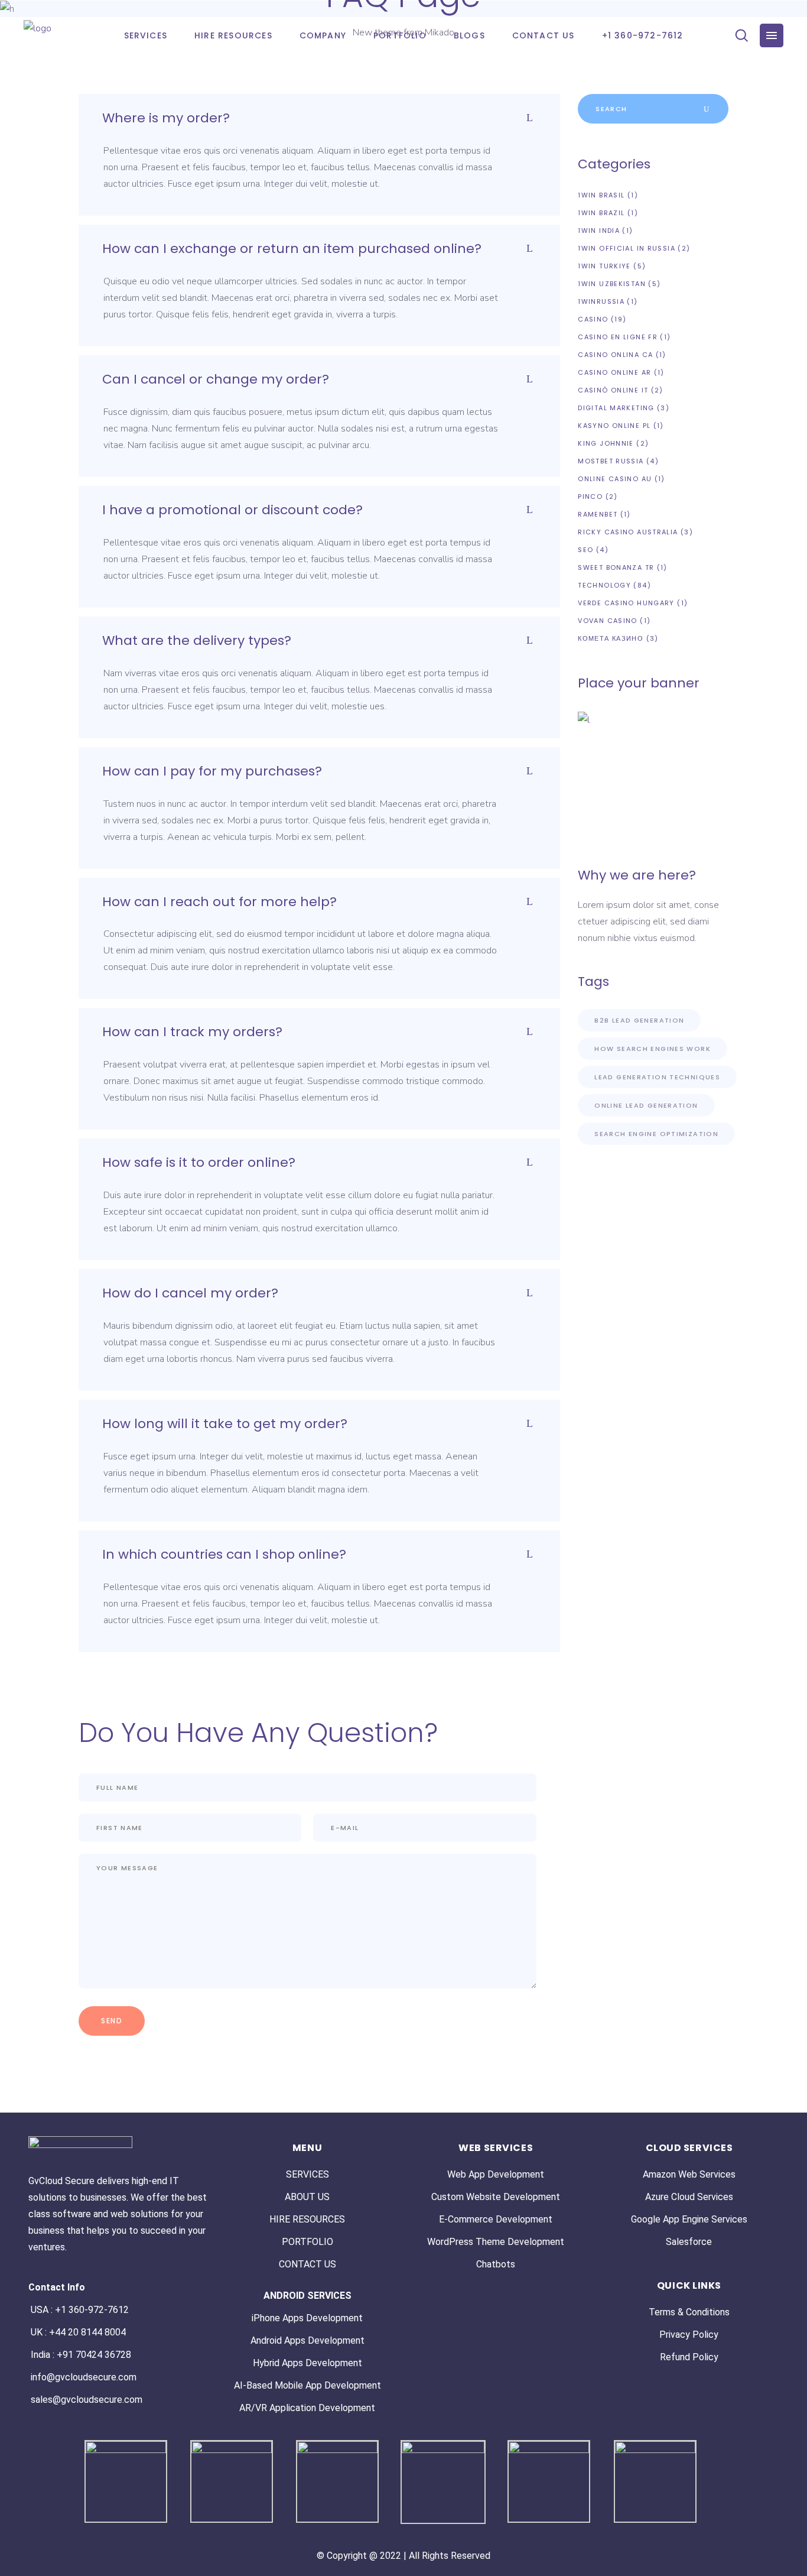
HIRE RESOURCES (307, 2219)
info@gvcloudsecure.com (84, 2377)
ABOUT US (307, 2197)
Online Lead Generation (646, 1105)
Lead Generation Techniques (657, 1077)
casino (593, 319)
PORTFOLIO (307, 2242)
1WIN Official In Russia (627, 248)
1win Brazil (601, 213)
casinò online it (613, 390)
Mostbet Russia (611, 461)
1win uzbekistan (612, 284)
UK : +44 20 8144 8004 (78, 2332)
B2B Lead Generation (639, 1020)
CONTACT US (307, 2264)
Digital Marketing (616, 408)
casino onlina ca (615, 355)
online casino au (615, 479)
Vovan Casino (608, 621)
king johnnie (606, 443)
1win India (599, 231)
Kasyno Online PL (614, 426)
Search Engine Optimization (656, 1134)
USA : (43, 2310)
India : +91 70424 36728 (81, 2355)
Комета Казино (611, 638)
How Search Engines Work (653, 1049)
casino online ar (614, 372)
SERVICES (307, 2174)
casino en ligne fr (618, 337)
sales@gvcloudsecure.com (87, 2400)
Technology (604, 585)
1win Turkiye (604, 266)
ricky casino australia (628, 532)
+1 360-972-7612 (92, 2310)
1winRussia (601, 301)
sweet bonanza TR (616, 567)
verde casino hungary (626, 603)
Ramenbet (598, 514)
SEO (585, 550)
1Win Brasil (601, 195)
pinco (590, 497)
